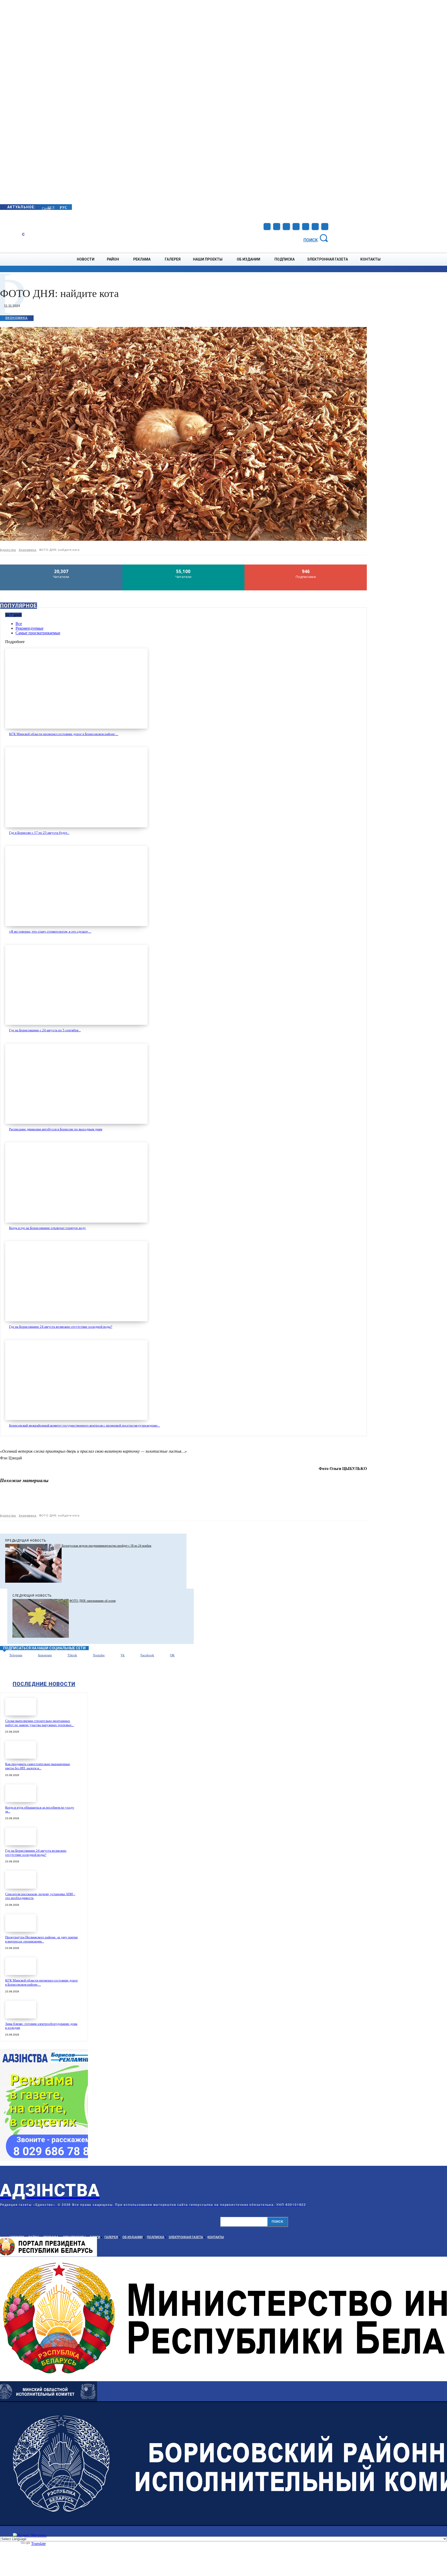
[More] (358, 1500)
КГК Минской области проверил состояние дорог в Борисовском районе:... (64, 734)
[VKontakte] (306, 227)
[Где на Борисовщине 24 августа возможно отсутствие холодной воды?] (76, 1281)
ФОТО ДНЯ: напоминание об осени (92, 1601)
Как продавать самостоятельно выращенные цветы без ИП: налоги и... (38, 1766)
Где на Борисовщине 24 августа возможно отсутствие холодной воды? (61, 1327)
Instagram (45, 1655)
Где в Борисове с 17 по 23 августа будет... (39, 833)
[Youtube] (315, 227)
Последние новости (44, 1684)
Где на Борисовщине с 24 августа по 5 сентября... (45, 1030)
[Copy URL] (339, 1500)
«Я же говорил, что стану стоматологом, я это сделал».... (50, 931)
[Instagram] (277, 227)
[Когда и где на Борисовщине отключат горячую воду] (76, 1182)
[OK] (325, 227)
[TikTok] (296, 227)
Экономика (17, 318)
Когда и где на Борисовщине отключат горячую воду (47, 1228)
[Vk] (114, 1656)
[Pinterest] (210, 1500)
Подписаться (306, 566)
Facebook (147, 1655)
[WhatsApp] (228, 1500)
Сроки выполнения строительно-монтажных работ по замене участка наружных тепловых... (40, 1723)
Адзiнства (8, 550)
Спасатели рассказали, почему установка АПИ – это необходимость (40, 1896)
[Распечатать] (265, 1500)
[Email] (247, 1500)
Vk (123, 1655)
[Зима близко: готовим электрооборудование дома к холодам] (21, 2010)
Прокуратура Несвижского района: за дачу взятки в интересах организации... (41, 1939)
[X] (191, 1500)
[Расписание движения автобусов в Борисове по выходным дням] (76, 1084)
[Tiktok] (61, 1656)
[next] (42, 207)
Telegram (16, 1655)
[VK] (302, 1500)
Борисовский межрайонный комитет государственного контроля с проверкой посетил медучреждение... (84, 1425)
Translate (38, 2544)
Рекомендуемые (29, 628)
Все (19, 624)
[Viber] (321, 1500)
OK (172, 1655)
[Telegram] (286, 227)
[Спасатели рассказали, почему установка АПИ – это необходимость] (21, 1880)
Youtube (99, 1655)
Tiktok (72, 1655)
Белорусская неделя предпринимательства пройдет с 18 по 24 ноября (107, 1546)
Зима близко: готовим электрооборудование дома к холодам (41, 2026)
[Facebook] (267, 227)
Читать (61, 566)
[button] (317, 238)
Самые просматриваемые (38, 633)
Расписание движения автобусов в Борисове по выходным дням (56, 1129)
